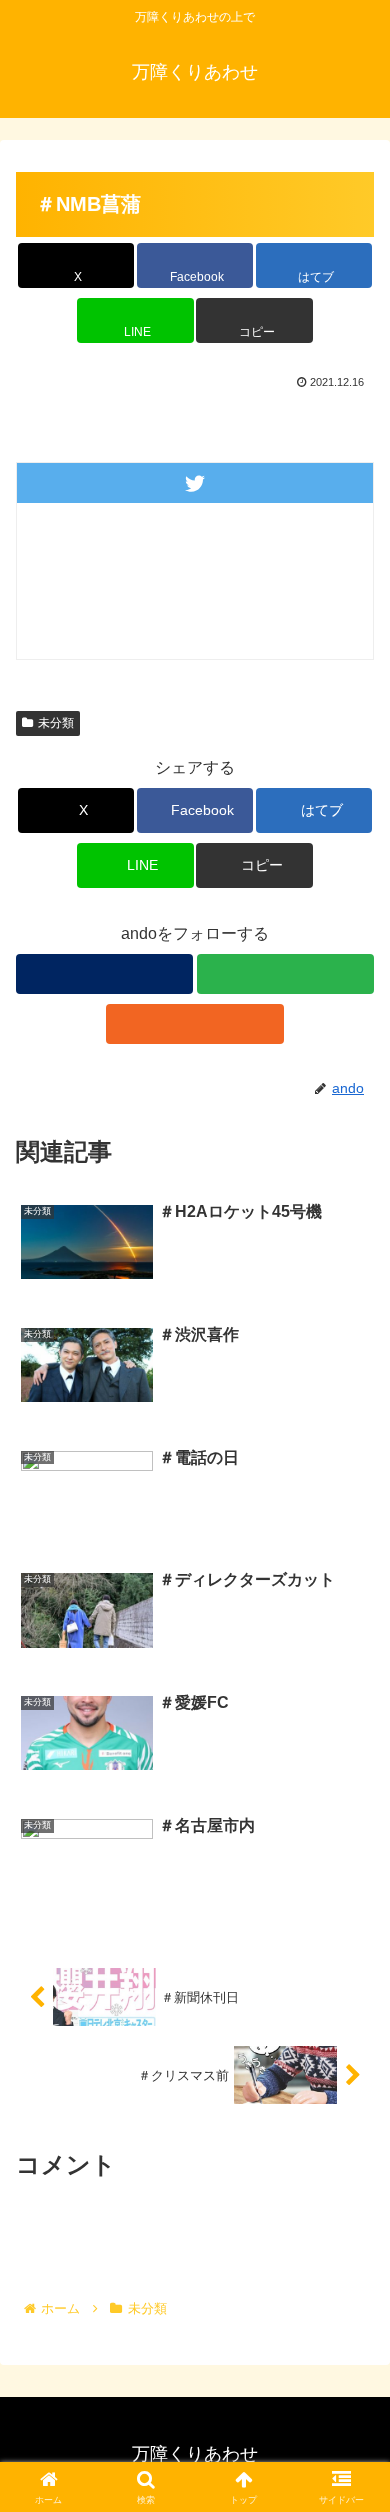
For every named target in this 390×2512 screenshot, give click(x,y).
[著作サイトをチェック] (104, 974)
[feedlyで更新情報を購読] (285, 974)
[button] (254, 320)
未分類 (56, 723)
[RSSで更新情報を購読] (194, 1024)
